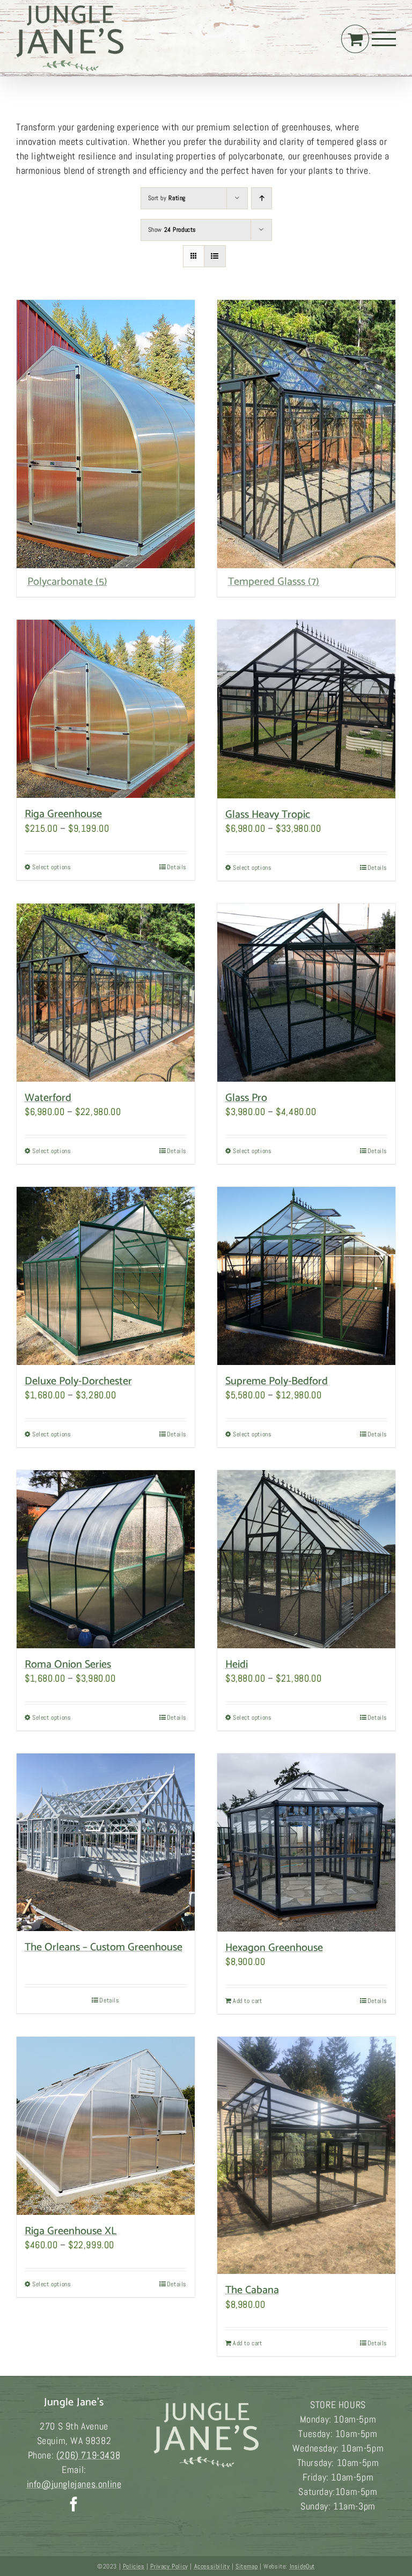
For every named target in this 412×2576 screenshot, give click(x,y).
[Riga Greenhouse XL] (106, 2126)
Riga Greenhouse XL (71, 2231)
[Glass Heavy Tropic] (306, 709)
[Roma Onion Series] (106, 1559)
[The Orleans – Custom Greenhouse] (106, 1843)
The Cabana (252, 2290)
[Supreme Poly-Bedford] (306, 1276)
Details (177, 867)
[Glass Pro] (306, 993)
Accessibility (212, 2566)
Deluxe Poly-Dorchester (78, 1381)
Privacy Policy (169, 2566)
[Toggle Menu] (384, 39)
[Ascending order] (262, 198)
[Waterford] (106, 993)
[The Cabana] (306, 2156)
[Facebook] (74, 2504)
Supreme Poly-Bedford (277, 1381)
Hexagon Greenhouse (274, 1948)
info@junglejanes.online (74, 2484)
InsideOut (302, 2566)
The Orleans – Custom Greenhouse (104, 1947)
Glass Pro (246, 1098)
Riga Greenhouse (63, 814)
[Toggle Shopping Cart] (355, 39)
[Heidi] (306, 1559)
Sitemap (247, 2566)
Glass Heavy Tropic (268, 815)
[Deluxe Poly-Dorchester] (106, 1276)
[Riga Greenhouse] (106, 709)
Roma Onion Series (68, 1665)
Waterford (48, 1098)
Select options (51, 867)
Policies (134, 2566)
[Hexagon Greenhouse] (306, 1843)
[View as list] (215, 256)
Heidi (237, 1665)
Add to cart (248, 2001)
